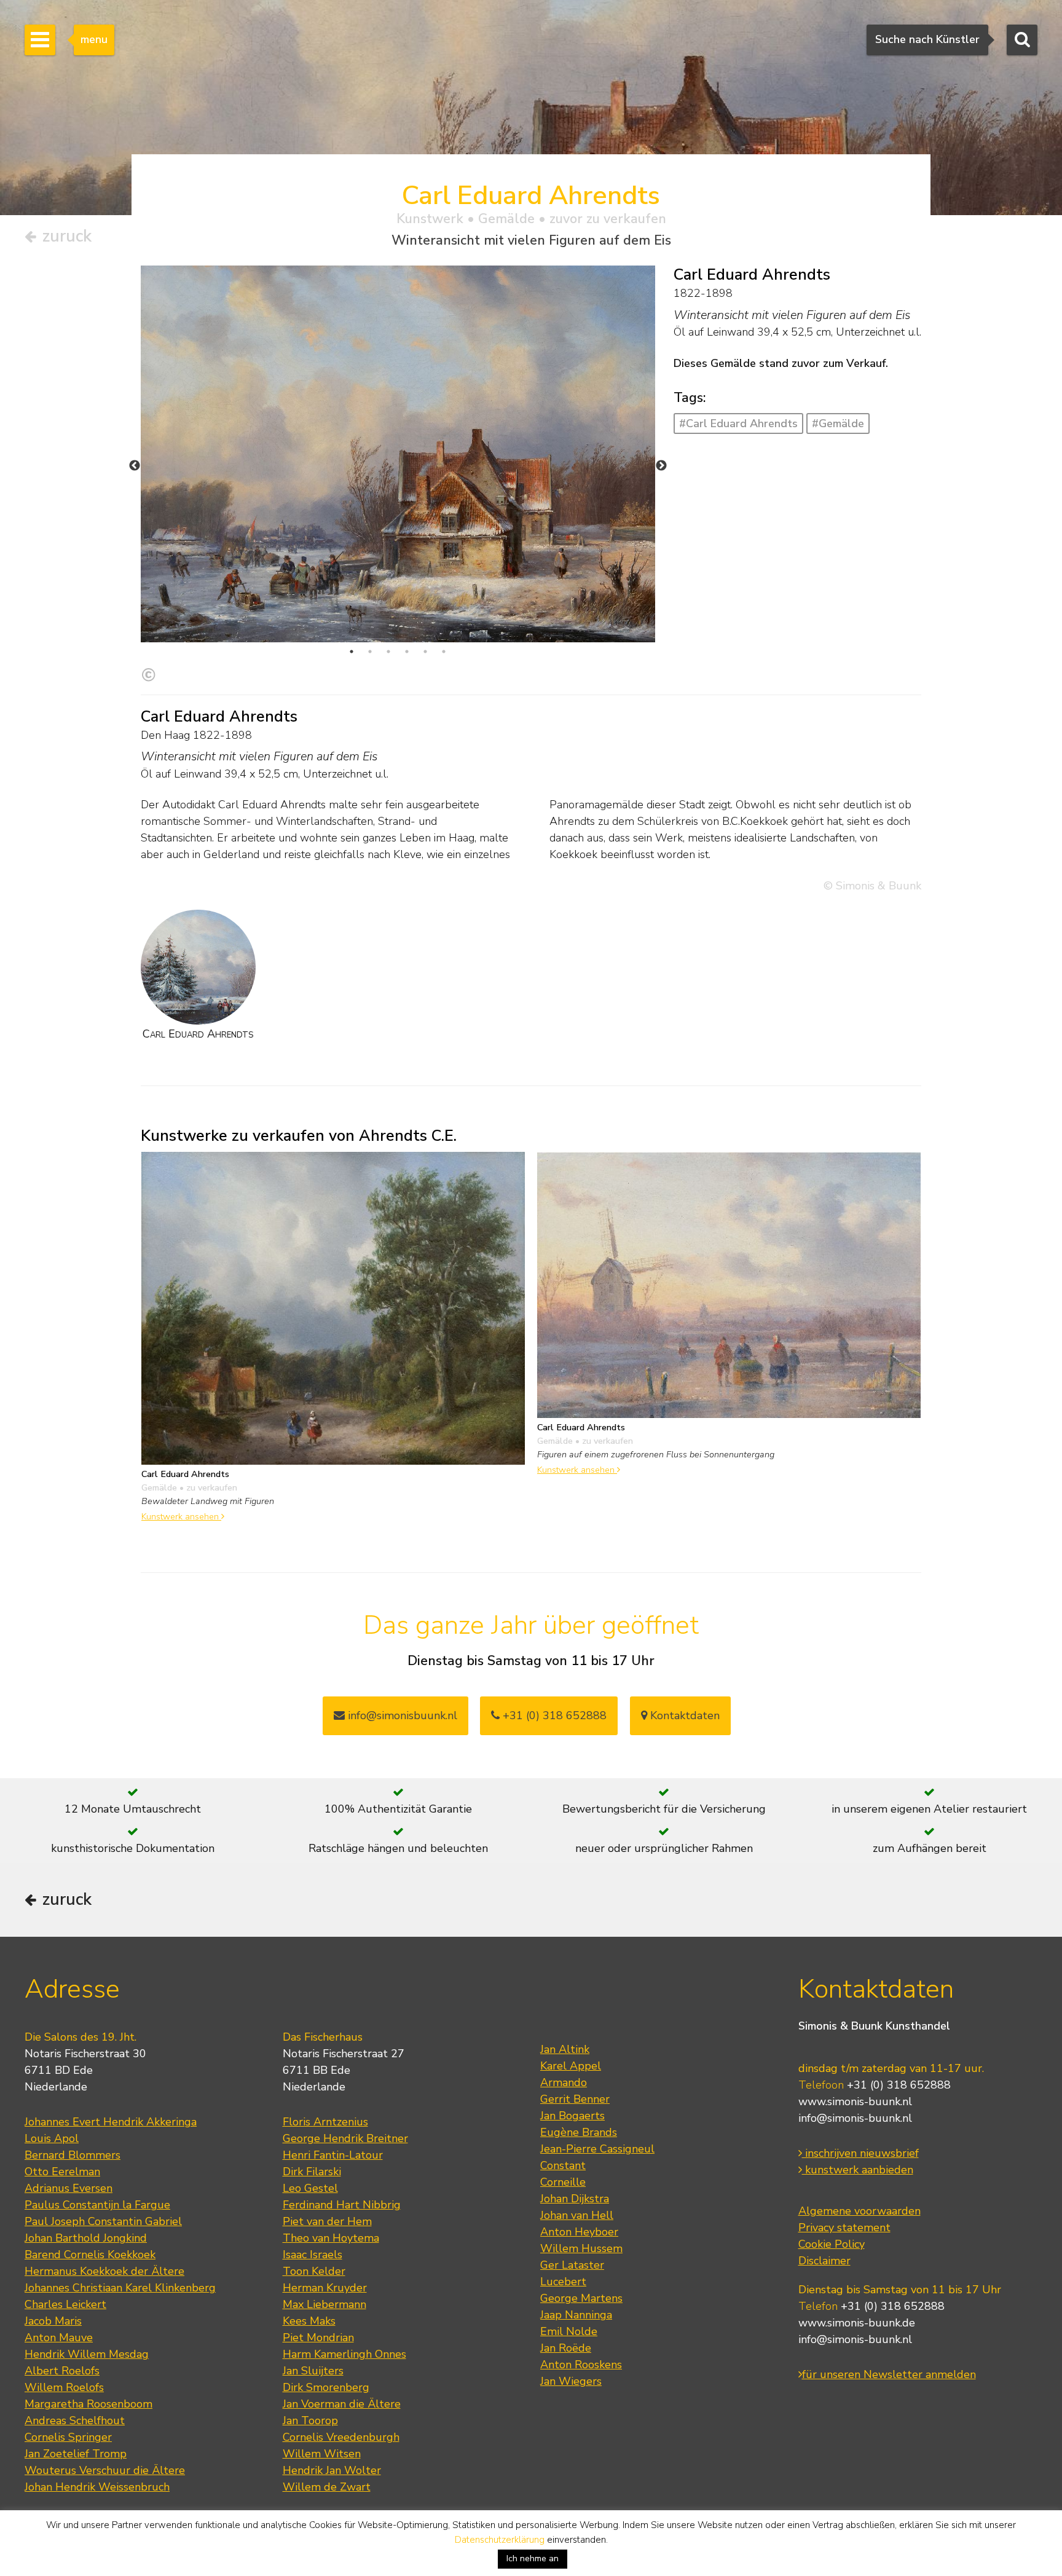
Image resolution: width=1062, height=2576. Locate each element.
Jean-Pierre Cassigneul (597, 2149)
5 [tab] (425, 652)
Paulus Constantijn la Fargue (97, 2205)
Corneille (563, 2182)
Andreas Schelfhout (75, 2420)
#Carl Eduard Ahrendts (738, 423)
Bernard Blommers (73, 2155)
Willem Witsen (322, 2454)
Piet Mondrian (318, 2338)
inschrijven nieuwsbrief (860, 2153)
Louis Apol (52, 2138)
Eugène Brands (579, 2132)
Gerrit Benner (575, 2099)
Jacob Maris (53, 2321)
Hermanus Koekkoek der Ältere (104, 2271)
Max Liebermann (324, 2304)
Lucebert (563, 2282)
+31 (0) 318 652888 (553, 1715)
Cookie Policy (832, 2244)
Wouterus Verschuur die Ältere (105, 2470)
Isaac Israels (313, 2255)
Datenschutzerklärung (500, 2540)
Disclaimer (824, 2261)
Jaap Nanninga (576, 2315)
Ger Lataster (572, 2265)
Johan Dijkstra (575, 2199)
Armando (564, 2082)
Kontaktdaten (683, 1715)
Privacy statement (844, 2227)
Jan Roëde (566, 2348)
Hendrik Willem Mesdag (87, 2354)
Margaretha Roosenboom (88, 2404)
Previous (135, 466)
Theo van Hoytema (331, 2238)
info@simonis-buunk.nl (855, 2118)
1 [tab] (352, 652)
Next (661, 466)
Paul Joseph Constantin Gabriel (103, 2221)
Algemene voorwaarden (859, 2211)
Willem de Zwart (327, 2487)
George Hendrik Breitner (345, 2138)
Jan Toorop (310, 2420)
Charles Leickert (65, 2304)
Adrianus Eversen (69, 2188)
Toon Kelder (314, 2271)
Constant (563, 2165)
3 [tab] (388, 652)
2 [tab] (370, 652)
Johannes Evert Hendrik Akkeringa (111, 2122)
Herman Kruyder (325, 2288)
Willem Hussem (581, 2248)
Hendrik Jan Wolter (332, 2470)
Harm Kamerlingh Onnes (344, 2354)
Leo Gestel (310, 2188)
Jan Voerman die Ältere (342, 2404)
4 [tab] (407, 652)
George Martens (581, 2298)
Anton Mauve (59, 2338)
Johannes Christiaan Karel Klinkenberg (120, 2288)
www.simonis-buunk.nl (855, 2101)
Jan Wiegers (571, 2381)
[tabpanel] (398, 454)
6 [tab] (444, 652)
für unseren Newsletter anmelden (889, 2374)
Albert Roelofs (62, 2371)
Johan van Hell (577, 2215)
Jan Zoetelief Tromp (76, 2454)
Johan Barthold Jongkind (86, 2238)
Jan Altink (565, 2049)
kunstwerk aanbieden (858, 2170)
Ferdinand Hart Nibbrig (342, 2205)
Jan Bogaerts (572, 2116)
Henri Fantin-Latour (333, 2155)
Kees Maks (309, 2321)
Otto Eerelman (62, 2172)
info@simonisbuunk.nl (401, 1715)
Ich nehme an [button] (533, 2558)
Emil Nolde (569, 2331)
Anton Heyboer (579, 2232)
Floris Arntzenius (325, 2122)
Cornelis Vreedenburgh (341, 2437)
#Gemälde (838, 423)
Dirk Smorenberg (326, 2387)
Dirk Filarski (312, 2172)
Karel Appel (571, 2066)
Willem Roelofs (64, 2387)
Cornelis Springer (68, 2437)
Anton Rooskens (581, 2365)
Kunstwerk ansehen (181, 1516)
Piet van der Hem (327, 2221)
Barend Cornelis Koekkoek (90, 2255)
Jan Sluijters (313, 2371)
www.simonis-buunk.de (857, 2323)
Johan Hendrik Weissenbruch (97, 2487)
